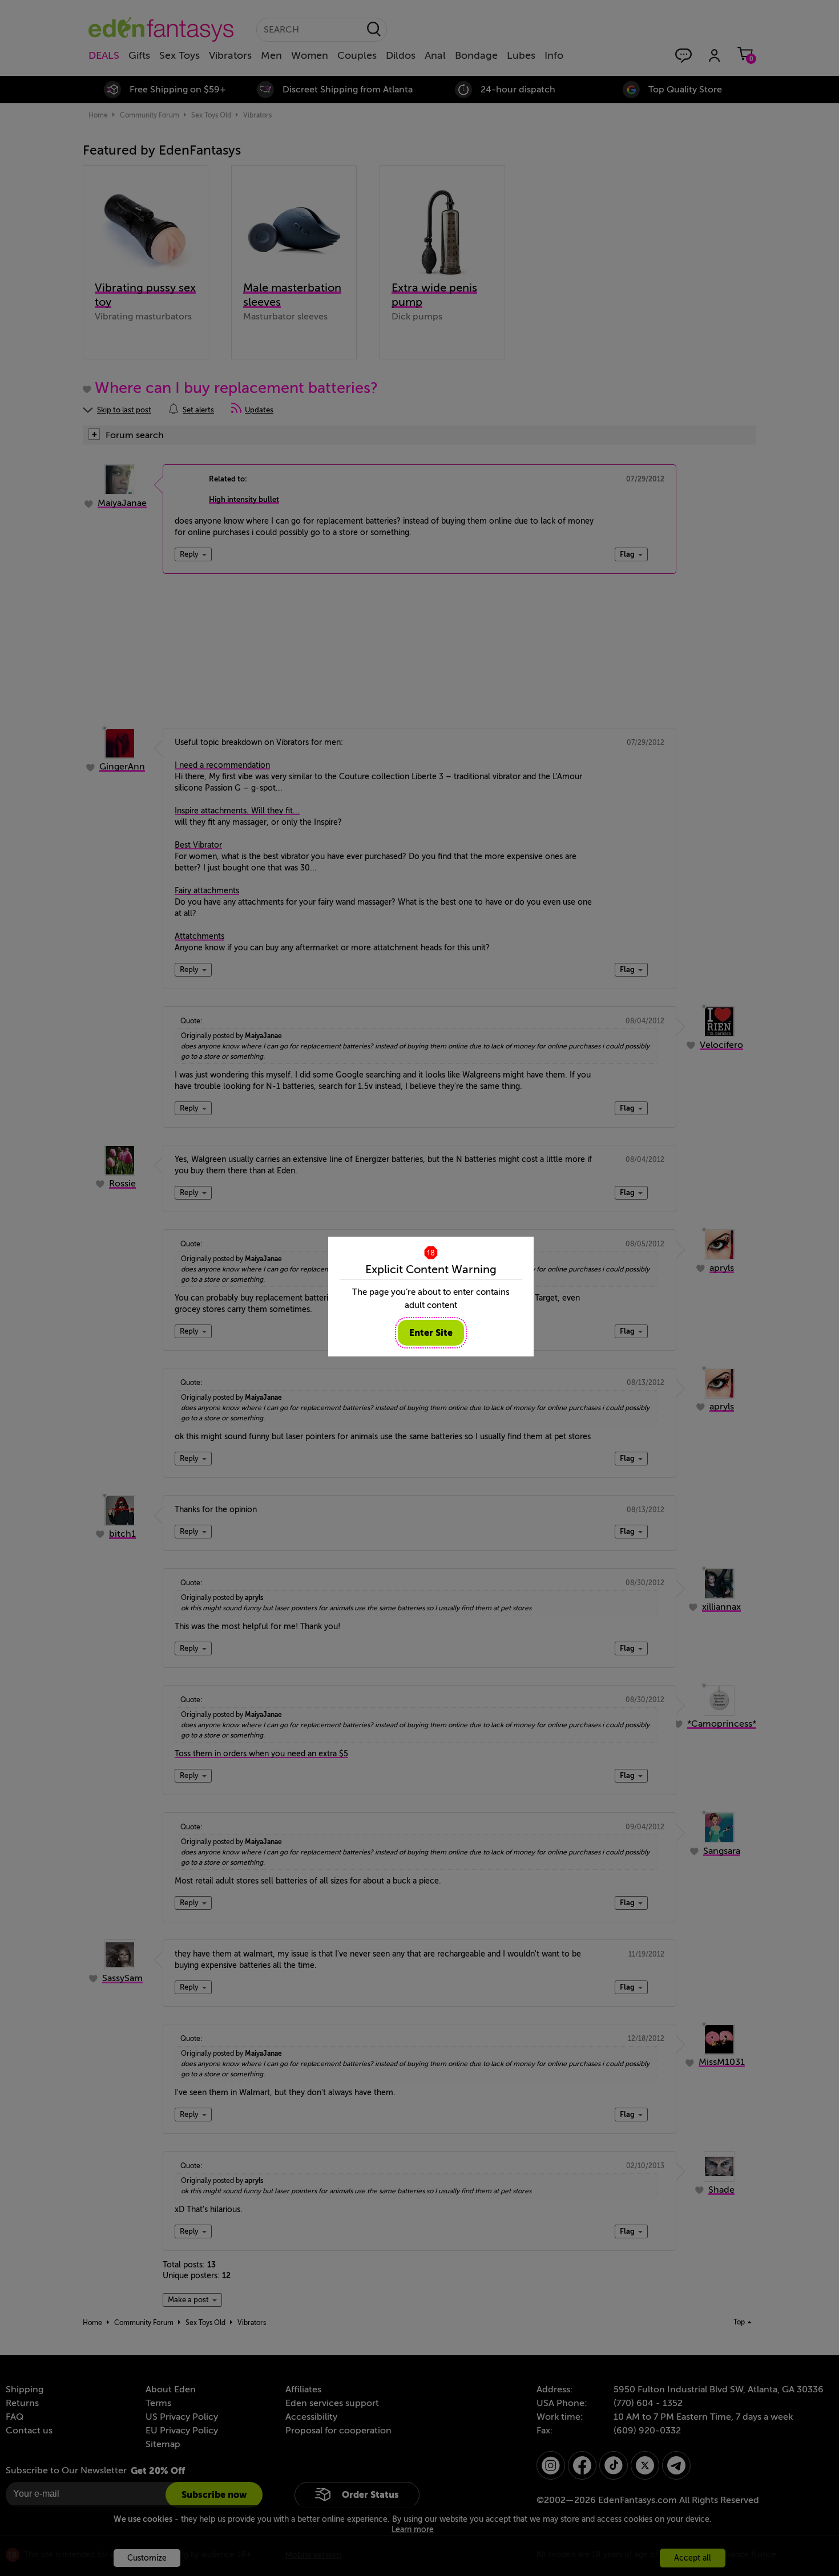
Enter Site (431, 1333)
